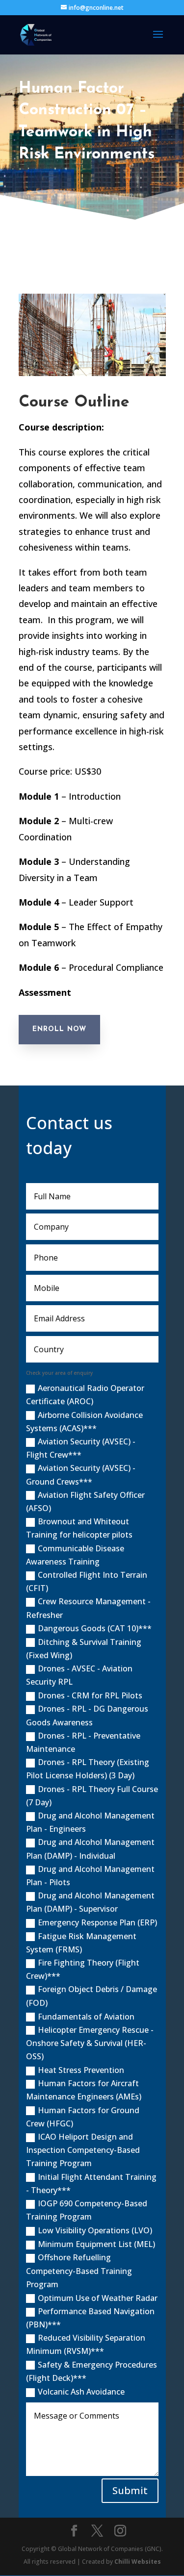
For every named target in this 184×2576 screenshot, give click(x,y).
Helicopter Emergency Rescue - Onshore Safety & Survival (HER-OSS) (90, 2043)
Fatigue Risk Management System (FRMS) (81, 1943)
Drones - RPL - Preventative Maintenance (83, 1742)
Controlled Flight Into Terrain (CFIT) (87, 1581)
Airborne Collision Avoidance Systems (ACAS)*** (84, 1422)
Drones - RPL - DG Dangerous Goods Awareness (87, 1715)
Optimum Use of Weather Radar (98, 2298)
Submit (130, 2490)
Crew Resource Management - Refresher (88, 1608)
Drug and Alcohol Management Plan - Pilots (90, 1876)
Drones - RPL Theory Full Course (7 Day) (92, 1796)
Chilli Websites (138, 2562)
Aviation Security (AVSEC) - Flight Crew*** (81, 1448)
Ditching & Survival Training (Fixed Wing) (84, 1649)
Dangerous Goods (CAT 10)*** (95, 1628)
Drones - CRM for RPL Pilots (90, 1695)
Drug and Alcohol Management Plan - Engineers (90, 1822)
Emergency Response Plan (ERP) (97, 1922)
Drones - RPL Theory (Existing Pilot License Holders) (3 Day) (88, 1769)
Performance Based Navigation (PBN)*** (90, 2318)
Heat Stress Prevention (81, 2070)
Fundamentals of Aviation (86, 2017)
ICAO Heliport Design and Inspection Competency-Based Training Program (83, 2150)
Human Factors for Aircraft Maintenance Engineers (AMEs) (84, 2090)
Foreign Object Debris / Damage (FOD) (92, 1996)
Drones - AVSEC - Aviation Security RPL (79, 1675)
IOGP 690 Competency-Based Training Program (87, 2210)
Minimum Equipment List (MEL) (96, 2244)
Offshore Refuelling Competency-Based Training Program (79, 2271)
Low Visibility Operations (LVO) (95, 2230)
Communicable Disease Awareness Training (75, 1555)
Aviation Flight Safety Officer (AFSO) (85, 1502)
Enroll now (59, 1029)
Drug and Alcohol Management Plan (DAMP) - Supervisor (90, 1902)
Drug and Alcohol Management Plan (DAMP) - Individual (90, 1849)
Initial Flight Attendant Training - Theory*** (91, 2184)
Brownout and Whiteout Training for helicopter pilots (79, 1528)
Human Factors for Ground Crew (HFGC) (83, 2117)
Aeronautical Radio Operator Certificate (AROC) (85, 1395)
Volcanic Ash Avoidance (81, 2392)
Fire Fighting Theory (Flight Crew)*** (83, 1969)
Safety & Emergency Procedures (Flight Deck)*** (92, 2371)
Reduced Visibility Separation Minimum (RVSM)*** (86, 2344)
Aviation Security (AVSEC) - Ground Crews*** (81, 1475)
